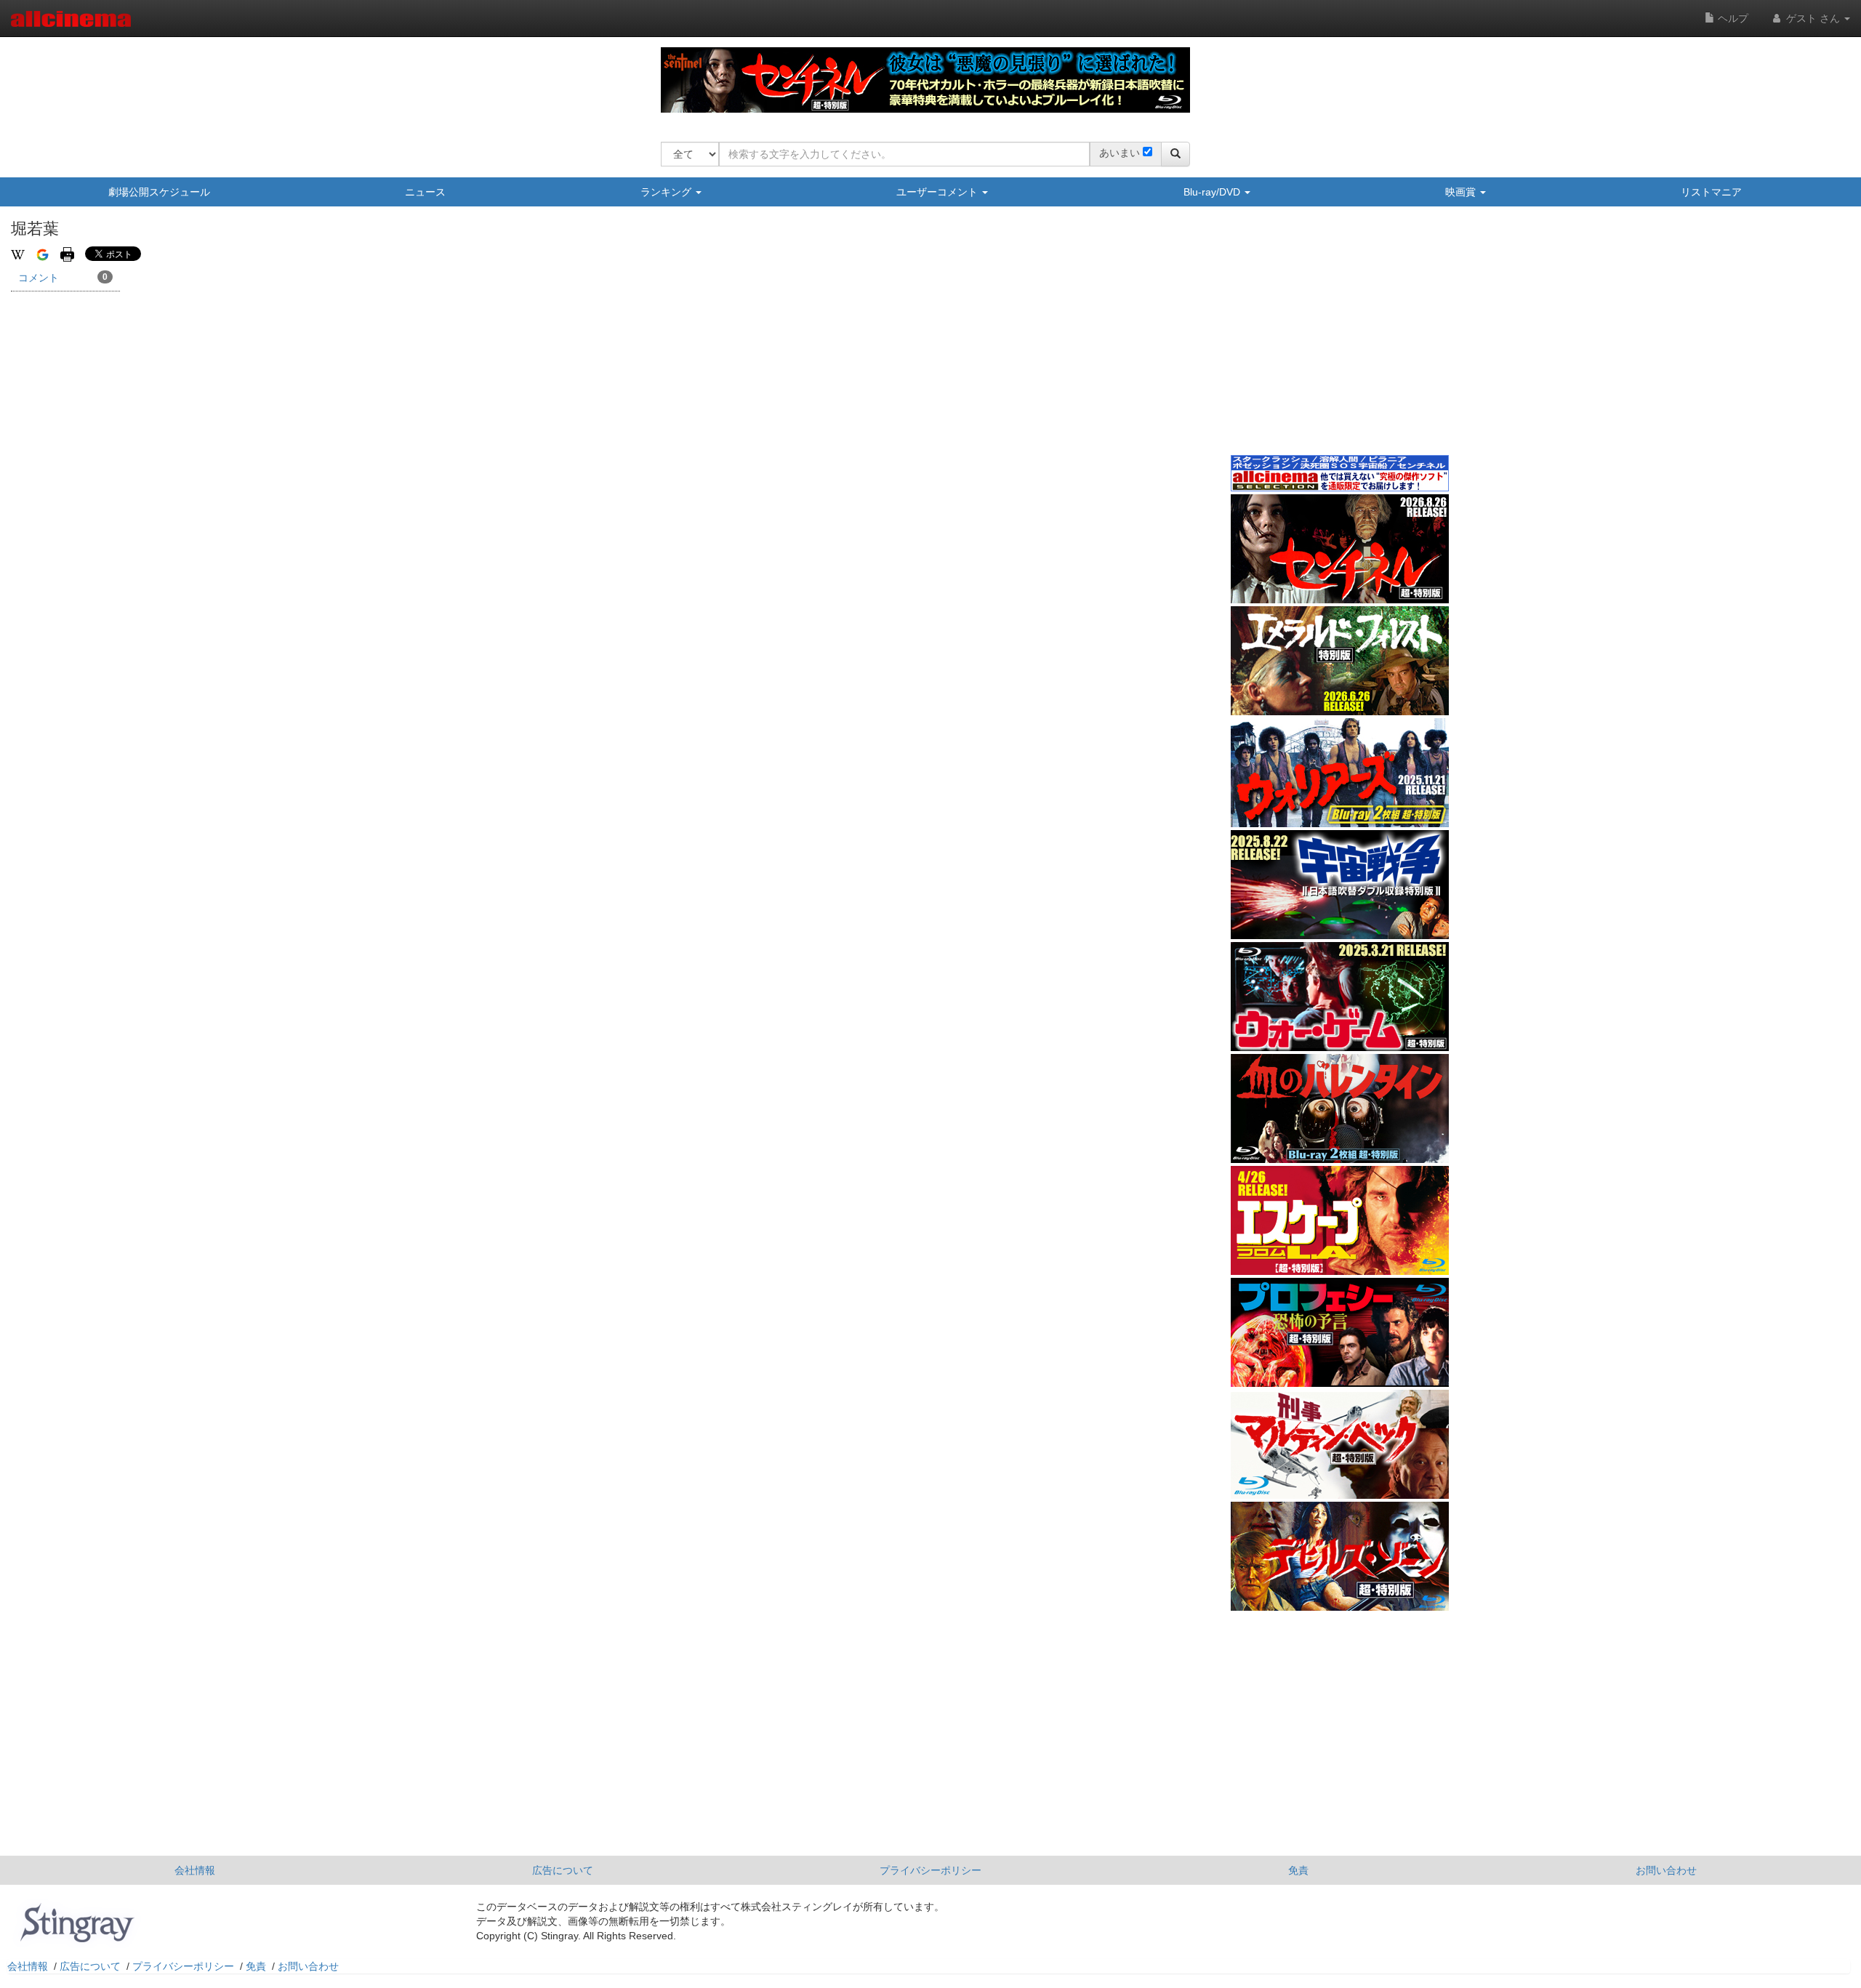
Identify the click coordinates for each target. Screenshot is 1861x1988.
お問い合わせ (1666, 1870)
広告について (563, 1870)
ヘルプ (1732, 18)
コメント (63, 278)
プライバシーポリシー (930, 1870)
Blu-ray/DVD (1213, 192)
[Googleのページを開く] (43, 254)
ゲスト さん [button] (1813, 18)
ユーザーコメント (938, 192)
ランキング (667, 192)
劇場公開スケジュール (159, 192)
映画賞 (1462, 192)
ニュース (425, 192)
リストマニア (1711, 192)
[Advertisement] (1340, 341)
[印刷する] (67, 254)
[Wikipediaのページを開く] (18, 254)
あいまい (1120, 153)
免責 (1298, 1870)
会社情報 (195, 1870)
